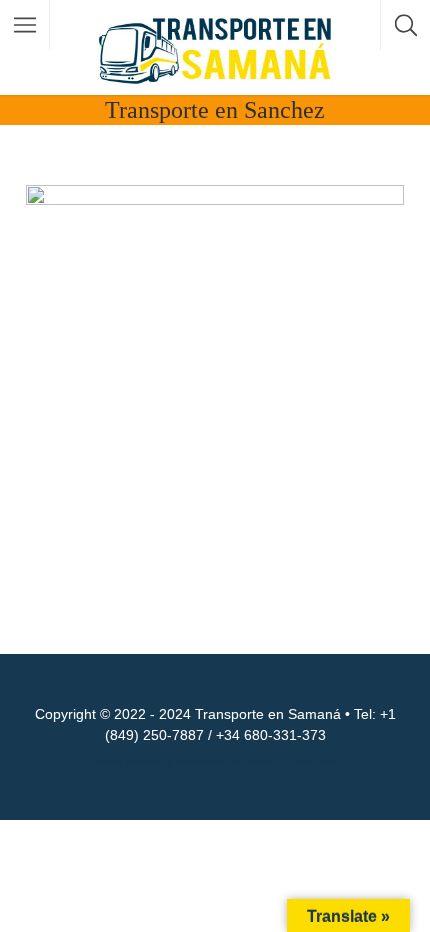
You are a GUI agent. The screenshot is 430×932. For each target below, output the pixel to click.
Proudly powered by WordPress (157, 762)
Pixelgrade (313, 762)
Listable (260, 762)
